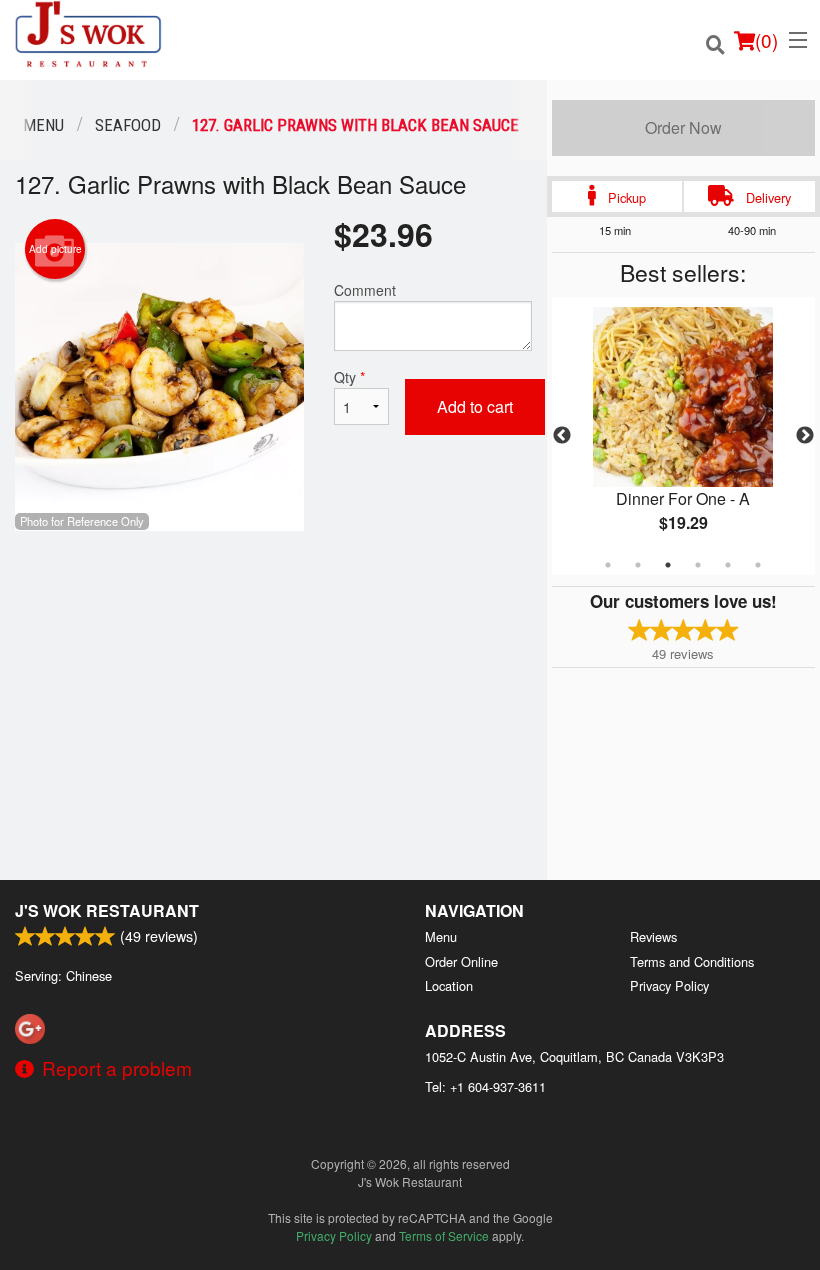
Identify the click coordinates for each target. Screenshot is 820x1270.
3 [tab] (668, 565)
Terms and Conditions (692, 961)
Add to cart (475, 406)
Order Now (683, 127)
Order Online (461, 961)
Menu (441, 936)
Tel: (485, 1086)
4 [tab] (698, 565)
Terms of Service (444, 1235)
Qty (349, 377)
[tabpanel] (683, 436)
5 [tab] (728, 565)
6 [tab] (758, 565)
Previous (562, 436)
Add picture (55, 249)
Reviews (653, 936)
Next (805, 436)
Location (449, 985)
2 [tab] (638, 565)
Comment (365, 290)
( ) (766, 39)
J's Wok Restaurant (107, 910)
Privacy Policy (669, 985)
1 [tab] (608, 565)
